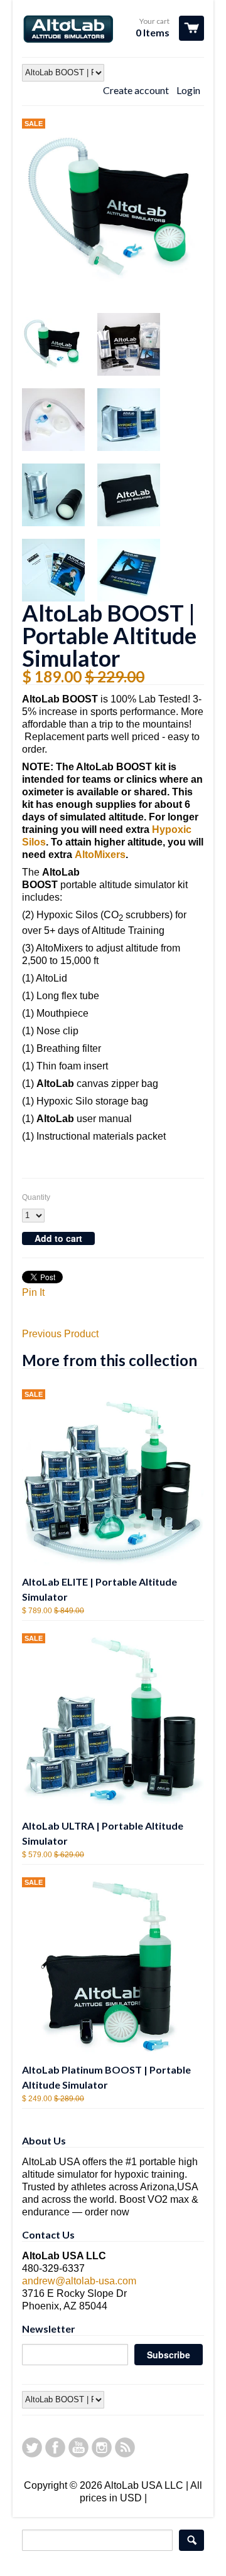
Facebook (55, 2447)
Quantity (36, 1197)
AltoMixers (100, 855)
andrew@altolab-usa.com (79, 2281)
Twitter (32, 2447)
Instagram (102, 2447)
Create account (136, 90)
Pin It (33, 1292)
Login (188, 90)
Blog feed (125, 2447)
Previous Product (60, 1334)
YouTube (78, 2447)
